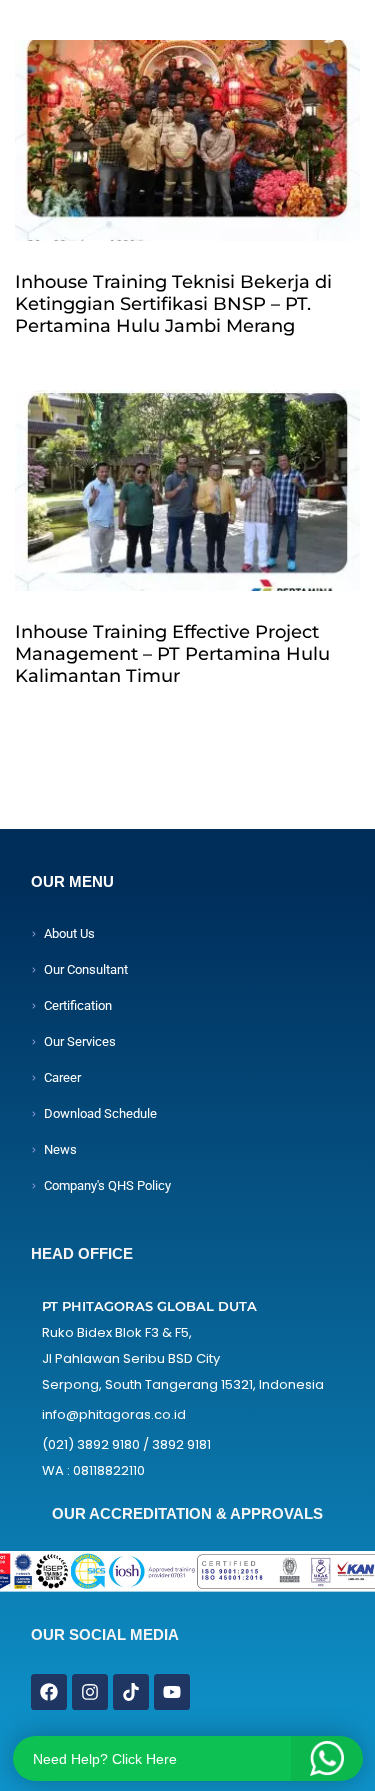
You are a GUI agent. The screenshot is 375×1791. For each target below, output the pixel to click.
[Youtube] (172, 1692)
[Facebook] (49, 1692)
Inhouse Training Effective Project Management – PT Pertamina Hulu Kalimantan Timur (172, 654)
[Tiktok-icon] (131, 1692)
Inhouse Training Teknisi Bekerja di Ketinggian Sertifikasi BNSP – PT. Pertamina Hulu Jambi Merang (173, 304)
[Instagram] (90, 1692)
